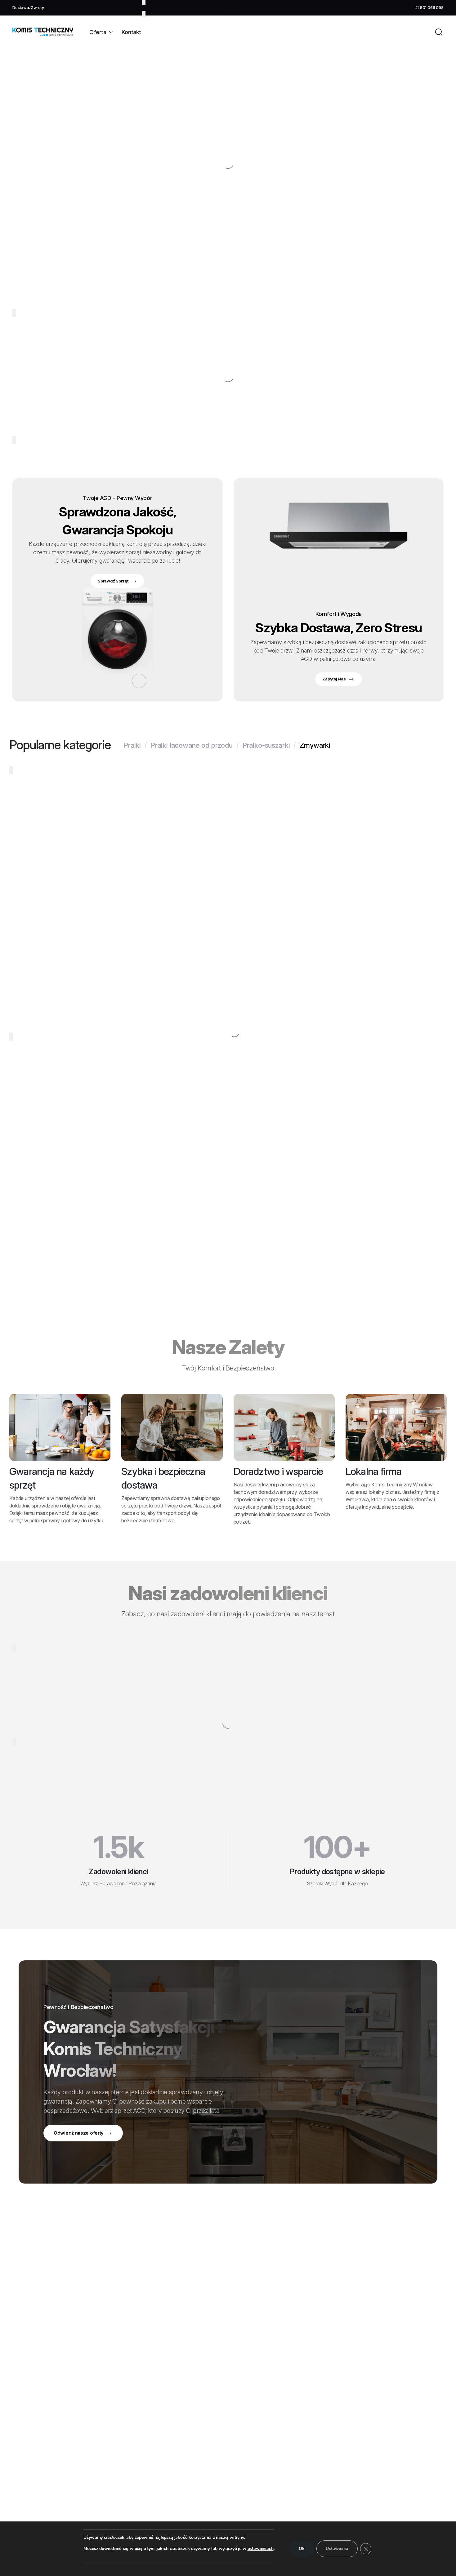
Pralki (132, 745)
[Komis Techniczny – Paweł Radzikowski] (43, 32)
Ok (302, 2549)
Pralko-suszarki (266, 745)
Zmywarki (315, 745)
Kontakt (131, 32)
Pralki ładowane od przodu (192, 745)
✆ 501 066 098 (430, 7)
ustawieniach (261, 2549)
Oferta (98, 32)
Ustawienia (337, 2549)
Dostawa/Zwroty (28, 7)
